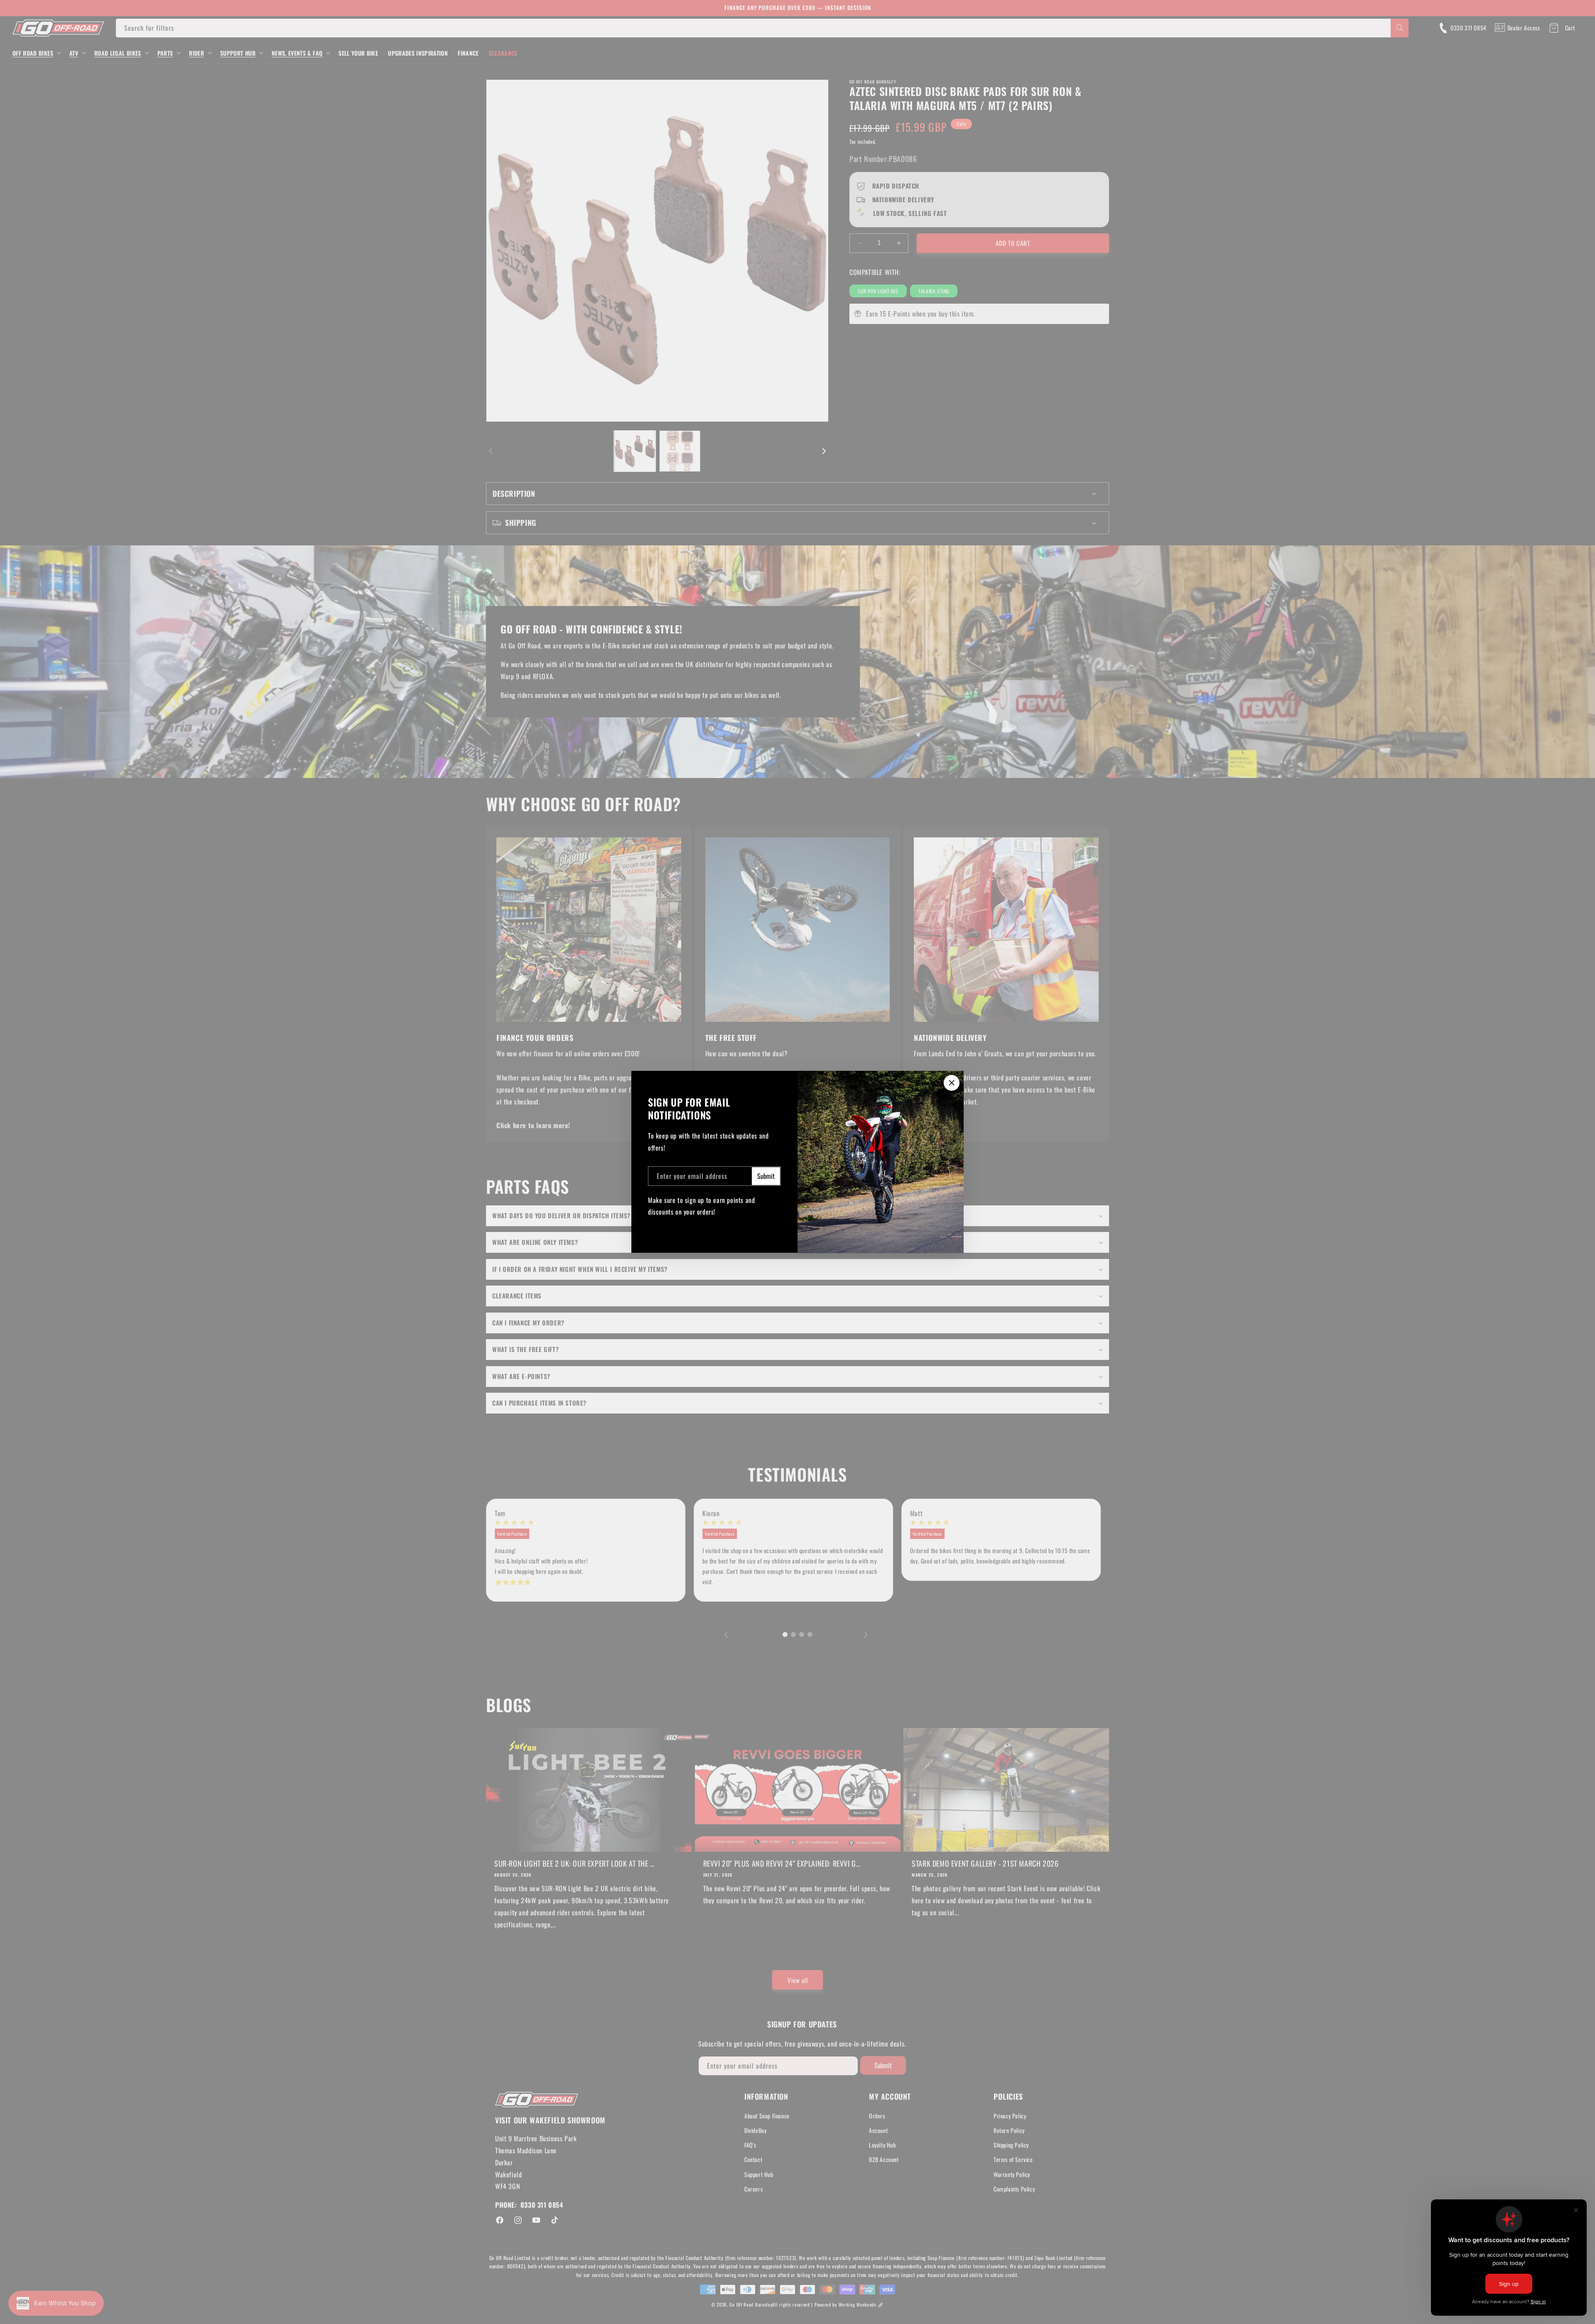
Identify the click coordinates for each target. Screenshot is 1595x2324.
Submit (766, 1176)
